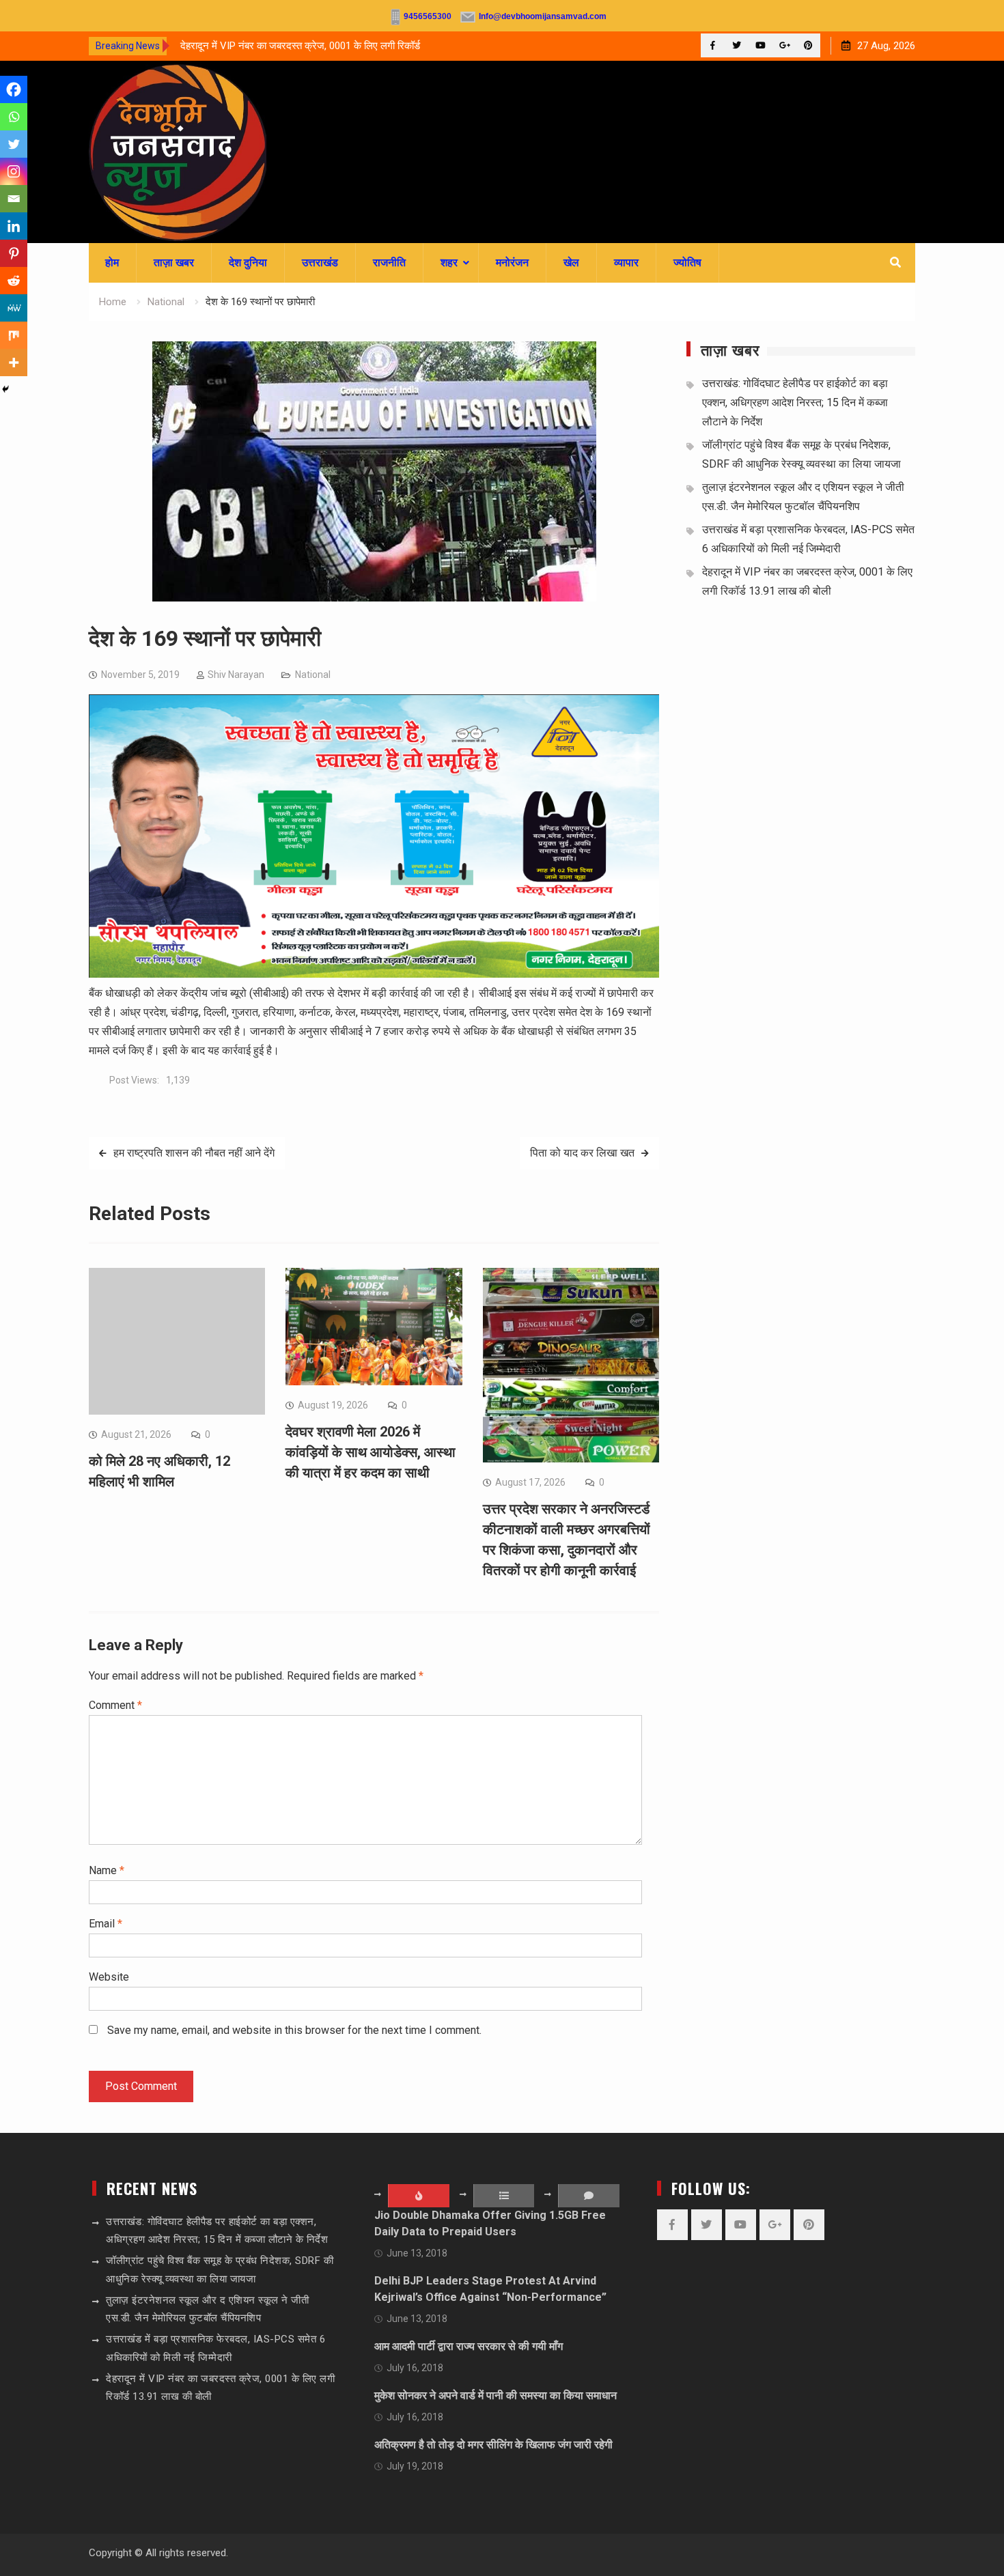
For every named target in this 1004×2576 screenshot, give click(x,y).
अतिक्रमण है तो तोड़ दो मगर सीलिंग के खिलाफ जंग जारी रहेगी (493, 2445)
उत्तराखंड (320, 263)
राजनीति (389, 263)
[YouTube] (761, 45)
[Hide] (5, 389)
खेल (571, 263)
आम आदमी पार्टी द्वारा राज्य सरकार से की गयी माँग (469, 2346)
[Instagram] (14, 171)
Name (107, 1870)
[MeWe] (14, 308)
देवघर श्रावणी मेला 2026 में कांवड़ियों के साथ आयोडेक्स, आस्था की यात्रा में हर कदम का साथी (371, 1452)
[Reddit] (14, 281)
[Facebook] (713, 45)
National (313, 675)
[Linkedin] (14, 226)
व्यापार (626, 263)
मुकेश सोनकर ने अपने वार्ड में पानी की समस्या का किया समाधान (496, 2395)
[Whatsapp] (14, 117)
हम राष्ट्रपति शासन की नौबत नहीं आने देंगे (194, 1153)
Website (109, 1977)
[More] (14, 363)
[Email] (14, 199)
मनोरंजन (512, 263)
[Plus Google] (784, 45)
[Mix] (14, 335)
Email (106, 1924)
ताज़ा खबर (174, 263)
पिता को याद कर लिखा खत (582, 1153)
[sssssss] (374, 974)
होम (112, 263)
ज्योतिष (687, 263)
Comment (115, 1705)
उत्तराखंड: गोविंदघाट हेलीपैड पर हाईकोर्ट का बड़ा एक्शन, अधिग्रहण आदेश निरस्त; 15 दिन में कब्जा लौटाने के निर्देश (795, 402)
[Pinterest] (808, 45)
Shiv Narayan (236, 675)
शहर (449, 263)
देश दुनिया (248, 263)
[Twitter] (737, 45)
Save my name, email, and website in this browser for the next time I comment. (294, 2030)
